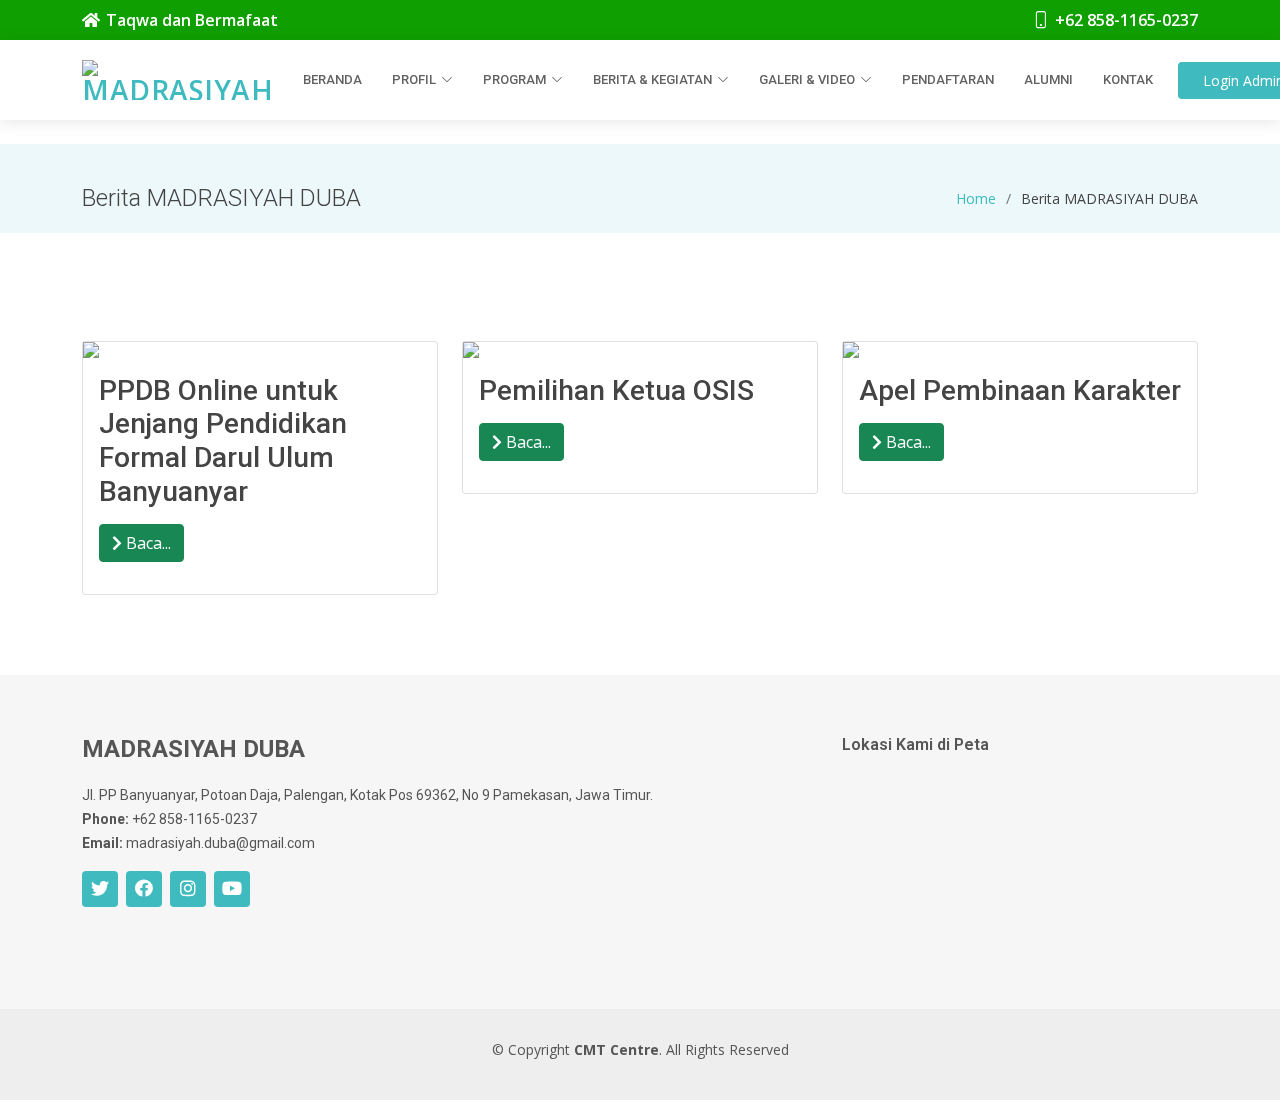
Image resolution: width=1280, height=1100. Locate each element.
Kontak (1128, 79)
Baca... (146, 543)
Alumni (1048, 79)
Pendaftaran (948, 79)
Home (976, 198)
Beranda (332, 79)
